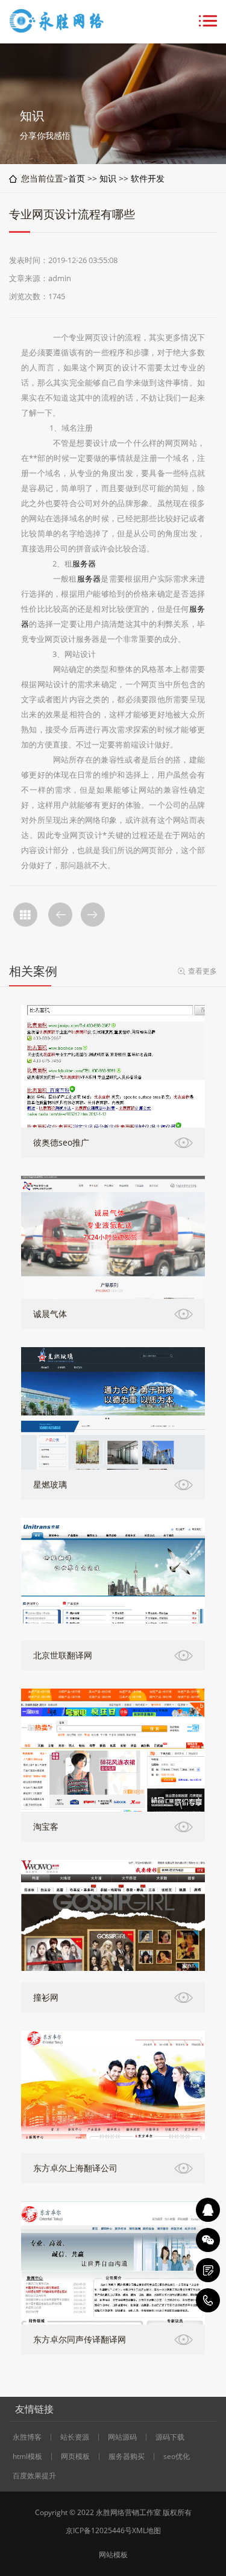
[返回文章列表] (25, 915)
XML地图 (146, 2530)
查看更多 (202, 971)
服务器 (84, 563)
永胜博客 (27, 2437)
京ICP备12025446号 (99, 2530)
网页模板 (75, 2457)
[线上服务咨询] (208, 2210)
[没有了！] (60, 915)
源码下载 (170, 2437)
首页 (77, 178)
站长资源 (75, 2437)
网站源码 (122, 2437)
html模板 (27, 2457)
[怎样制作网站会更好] (93, 915)
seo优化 (177, 2457)
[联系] (208, 2270)
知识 (108, 178)
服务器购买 (127, 2457)
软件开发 (148, 178)
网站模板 (113, 2555)
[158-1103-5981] (208, 2300)
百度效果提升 (34, 2476)
